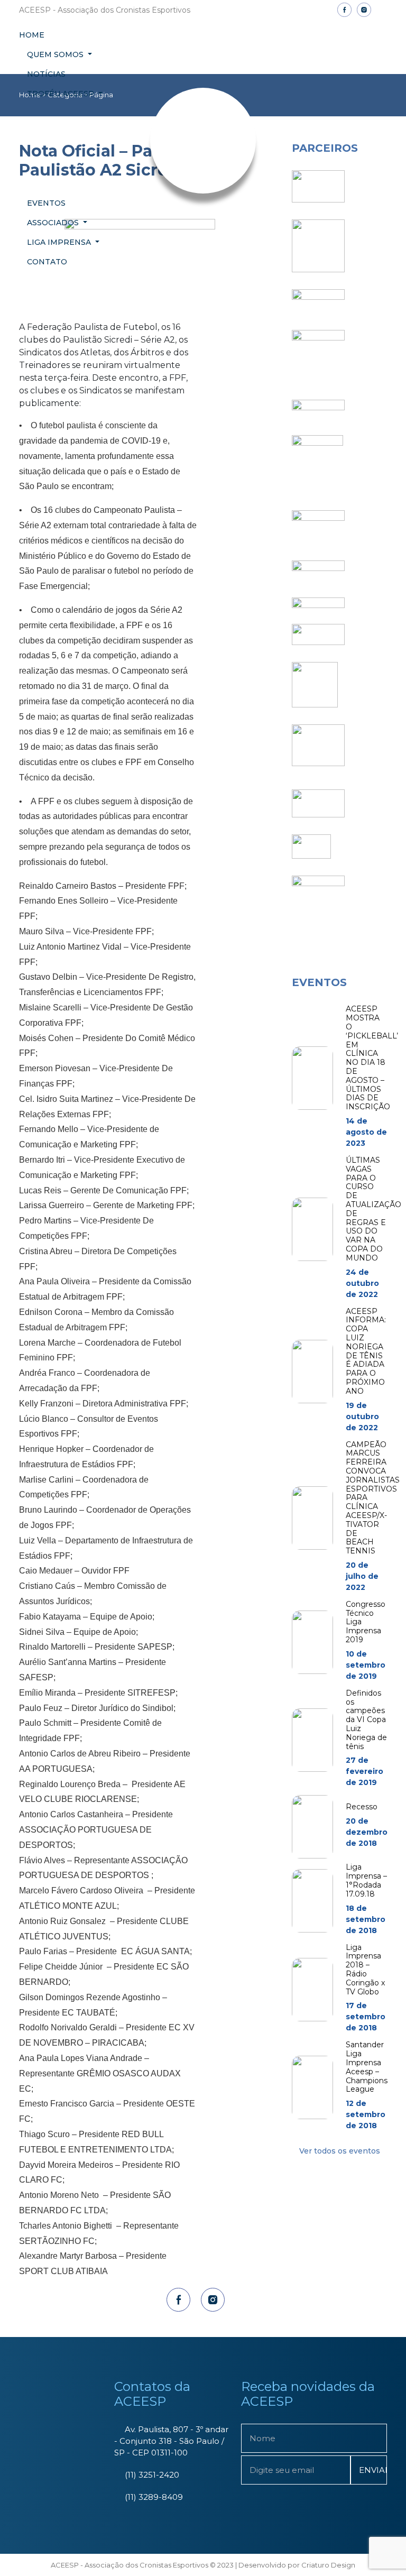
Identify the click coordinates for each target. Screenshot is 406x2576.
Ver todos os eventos (340, 2151)
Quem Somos (56, 54)
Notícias (46, 74)
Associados (54, 223)
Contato (47, 262)
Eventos (46, 203)
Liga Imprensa (60, 242)
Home (32, 35)
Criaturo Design (328, 2565)
